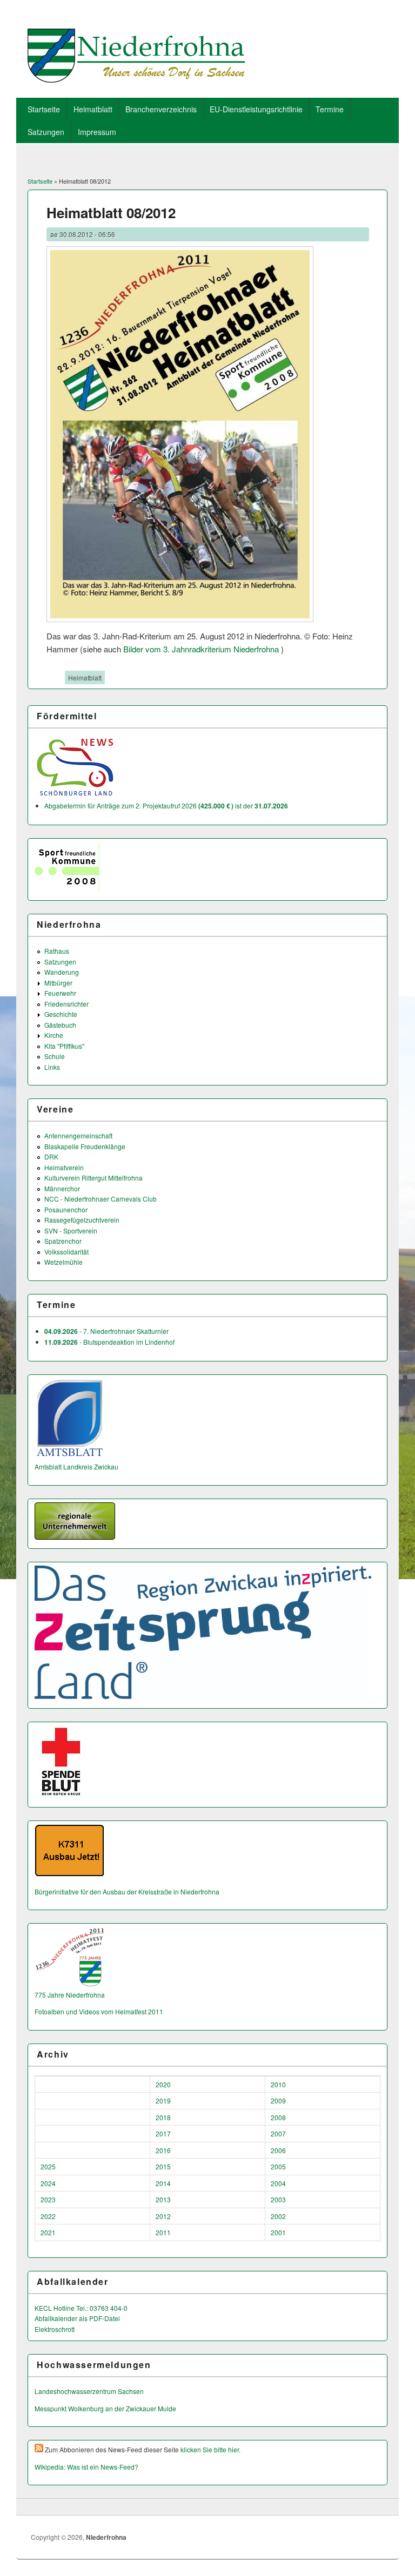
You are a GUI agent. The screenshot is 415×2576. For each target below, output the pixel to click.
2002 (278, 2216)
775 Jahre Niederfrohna (70, 1995)
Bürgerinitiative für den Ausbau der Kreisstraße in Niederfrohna (127, 1891)
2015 (163, 2166)
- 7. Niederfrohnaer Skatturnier (106, 1331)
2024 (48, 2183)
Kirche (54, 1035)
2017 (163, 2133)
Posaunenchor (66, 1209)
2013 (163, 2199)
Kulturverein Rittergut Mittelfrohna (93, 1178)
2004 (278, 2183)
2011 (163, 2232)
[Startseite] (136, 79)
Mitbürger (58, 983)
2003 (278, 2199)
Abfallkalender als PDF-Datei (77, 2318)
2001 (278, 2232)
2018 (163, 2117)
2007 (278, 2133)
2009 (278, 2100)
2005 (278, 2166)
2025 (48, 2166)
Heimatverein (64, 1167)
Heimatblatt (93, 109)
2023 (48, 2199)
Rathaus (57, 951)
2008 (278, 2117)
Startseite (44, 109)
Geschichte (61, 1014)
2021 (48, 2232)
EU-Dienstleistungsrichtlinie (256, 109)
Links (52, 1067)
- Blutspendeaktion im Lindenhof (109, 1342)
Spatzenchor (63, 1241)
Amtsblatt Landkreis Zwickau (76, 1466)
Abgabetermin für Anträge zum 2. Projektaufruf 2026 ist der (166, 805)
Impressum (97, 132)
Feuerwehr (60, 993)
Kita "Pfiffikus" (64, 1046)
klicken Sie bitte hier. (210, 2449)
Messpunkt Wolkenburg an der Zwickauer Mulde (105, 2408)
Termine (330, 109)
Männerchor (62, 1188)
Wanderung (62, 972)
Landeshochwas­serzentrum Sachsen (89, 2391)
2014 (163, 2183)
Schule (55, 1056)
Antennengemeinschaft (78, 1135)
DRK (51, 1156)
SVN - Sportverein (71, 1230)
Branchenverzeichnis (161, 109)
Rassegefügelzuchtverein (82, 1220)
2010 (278, 2084)
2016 (163, 2150)
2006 (278, 2150)
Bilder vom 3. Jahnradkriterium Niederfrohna (201, 649)
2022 (48, 2216)
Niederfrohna (106, 2537)
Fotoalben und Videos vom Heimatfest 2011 (99, 2011)
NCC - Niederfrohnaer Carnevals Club (101, 1199)
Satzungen (46, 132)
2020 (163, 2084)
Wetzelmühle (63, 1262)
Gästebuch (60, 1025)
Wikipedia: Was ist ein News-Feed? (86, 2467)
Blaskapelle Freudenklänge (85, 1146)
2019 (163, 2100)
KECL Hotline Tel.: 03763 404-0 (81, 2308)
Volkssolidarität (66, 1252)
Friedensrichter (66, 1004)
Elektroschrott (55, 2329)
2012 (163, 2216)
